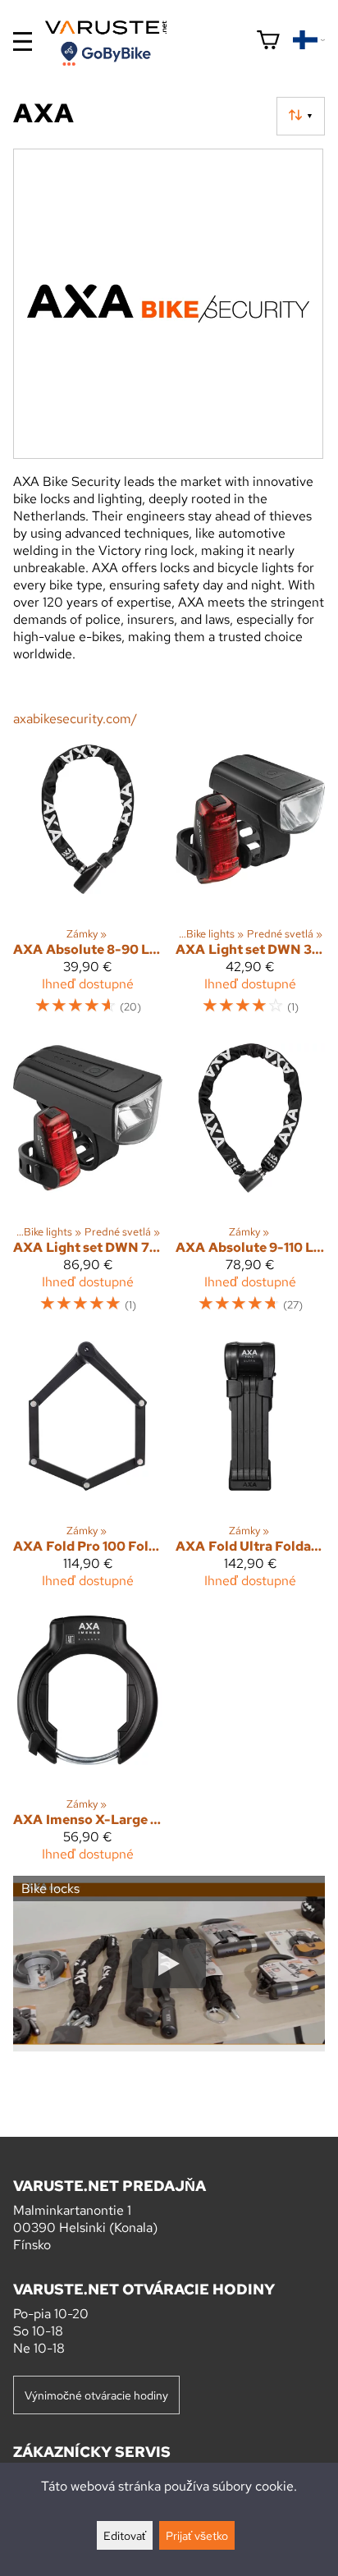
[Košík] (268, 41)
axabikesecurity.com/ (75, 719)
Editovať (125, 2535)
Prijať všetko (197, 2535)
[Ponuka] (23, 41)
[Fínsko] (309, 41)
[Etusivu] (112, 43)
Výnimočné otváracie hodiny (96, 2395)
